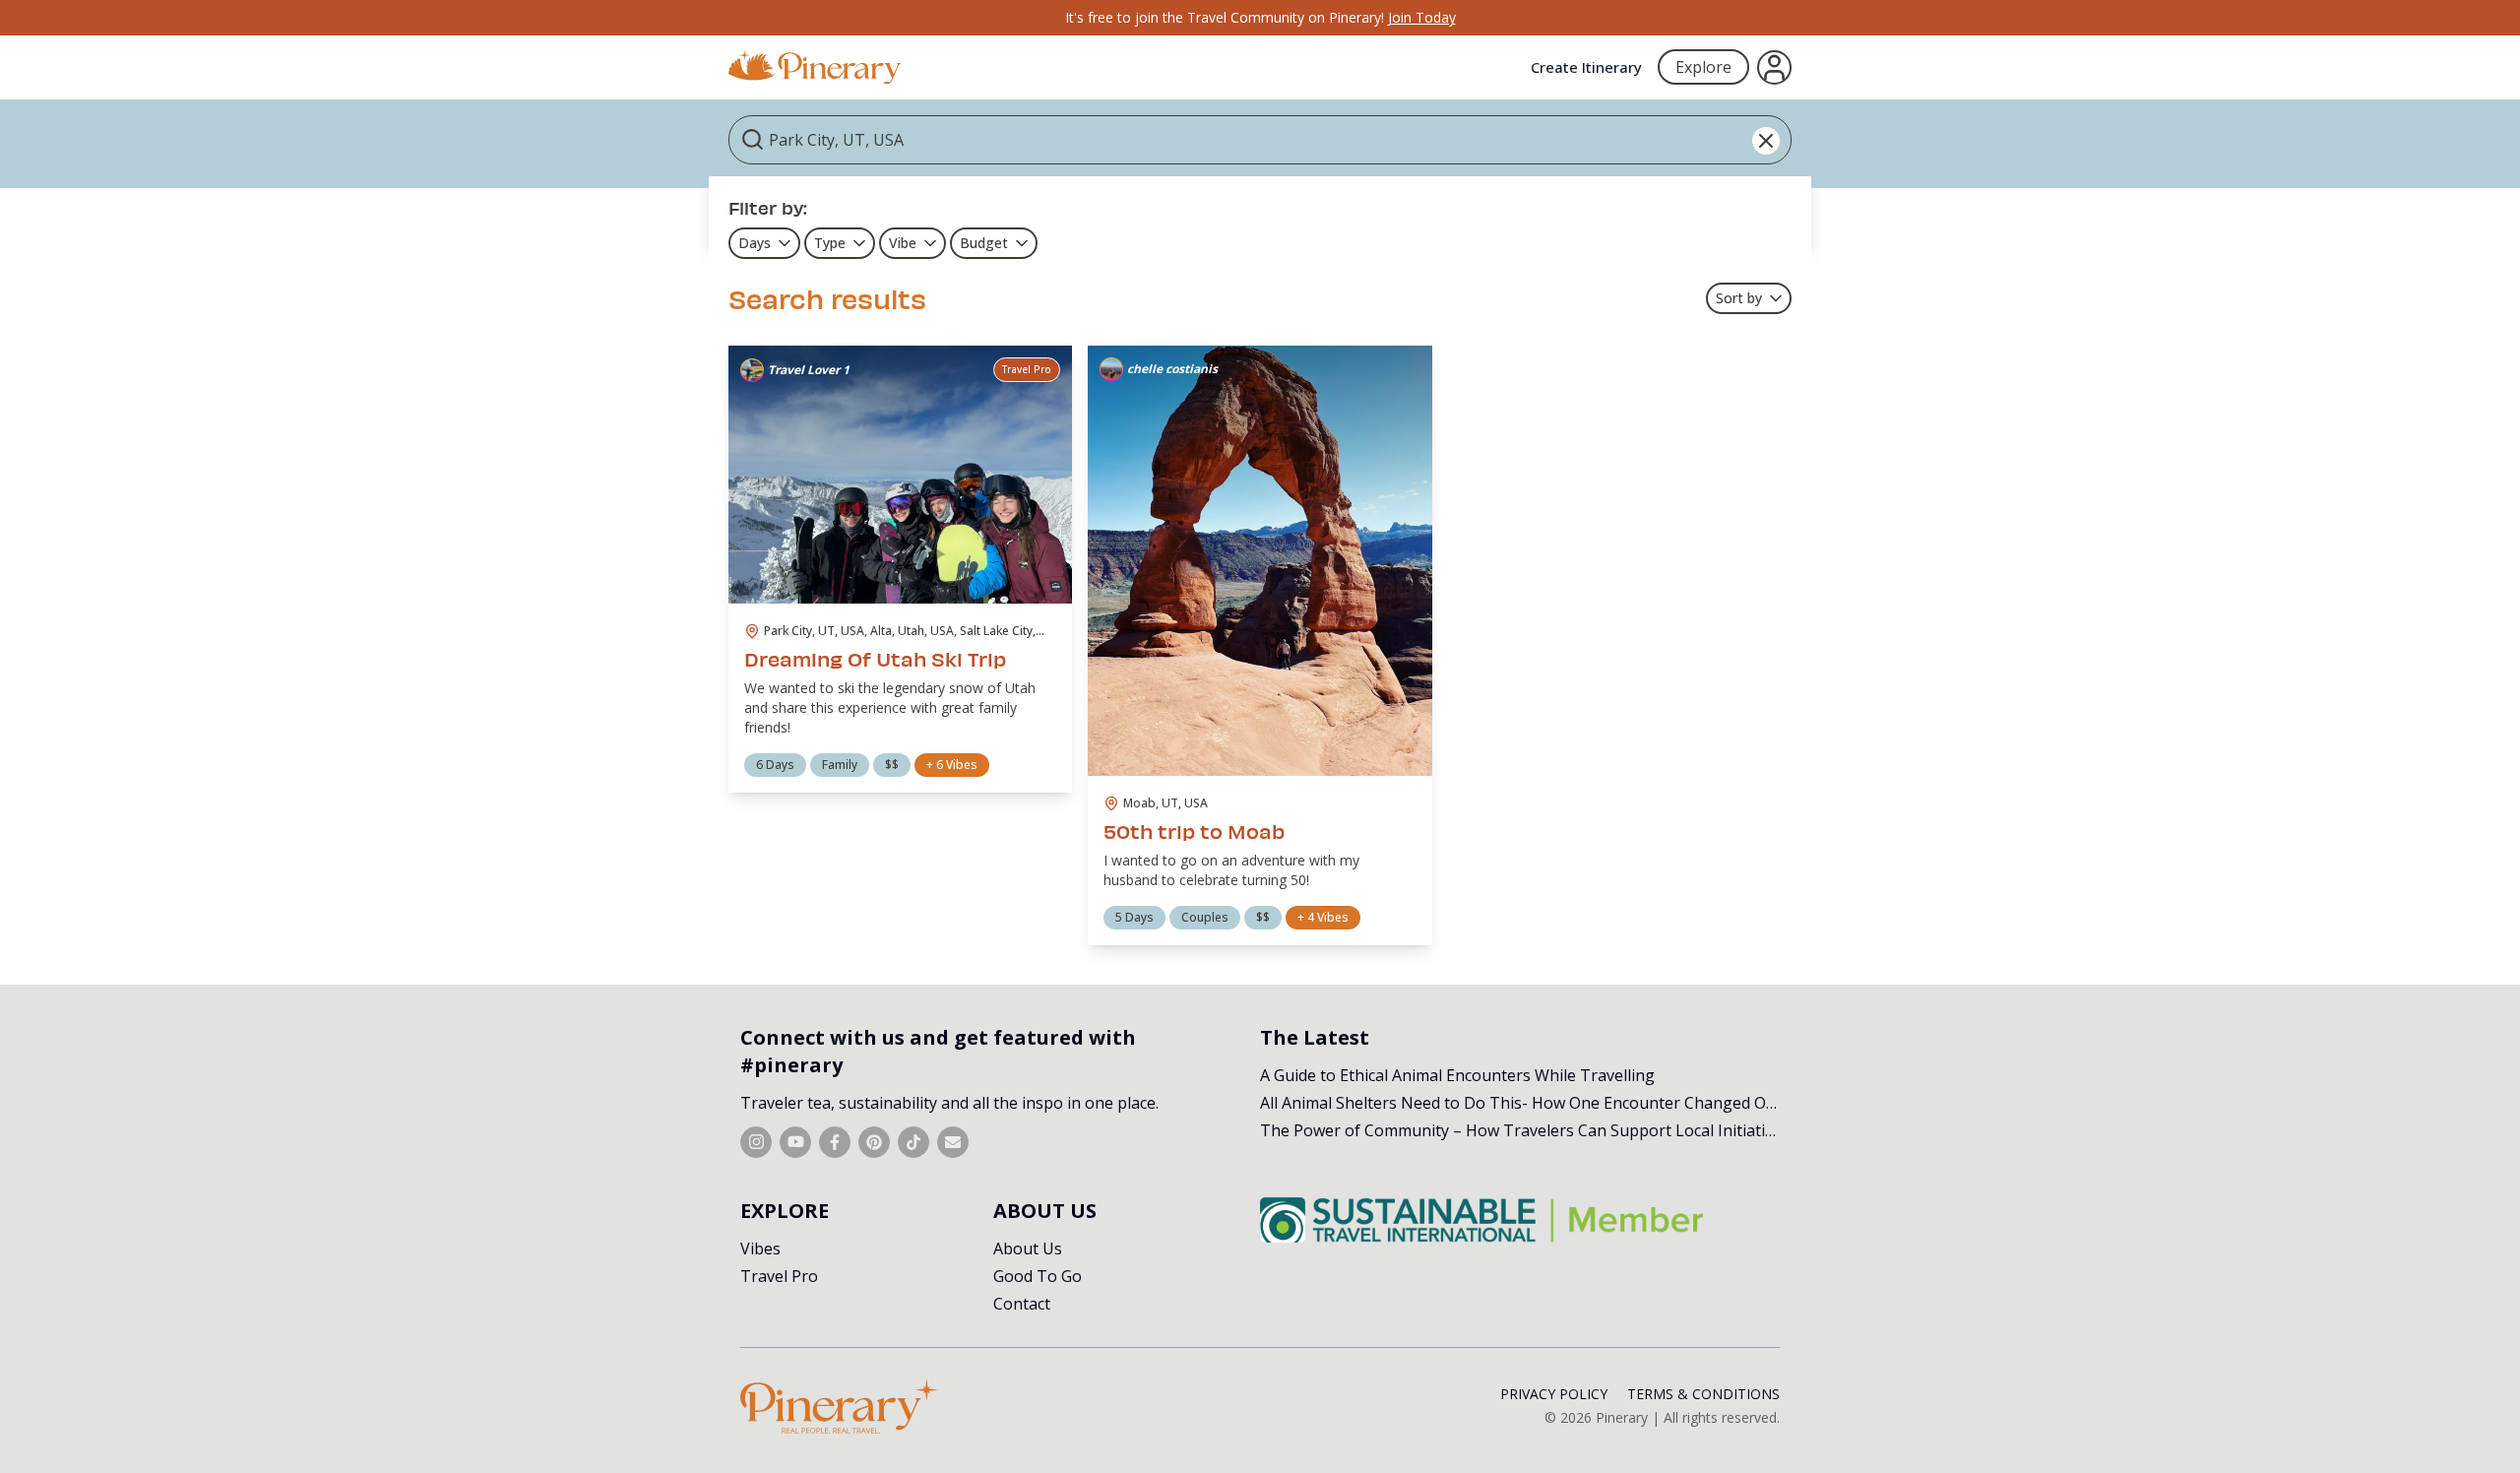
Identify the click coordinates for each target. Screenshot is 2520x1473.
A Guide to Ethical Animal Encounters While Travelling (1457, 1075)
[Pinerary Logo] (815, 67)
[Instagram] (756, 1142)
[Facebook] (835, 1142)
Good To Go (1038, 1276)
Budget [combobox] (984, 243)
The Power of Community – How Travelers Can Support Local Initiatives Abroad (1554, 1130)
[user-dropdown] (1774, 67)
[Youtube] (795, 1142)
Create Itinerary (1586, 67)
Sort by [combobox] (1739, 298)
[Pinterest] (874, 1142)
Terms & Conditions (1703, 1394)
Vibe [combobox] (903, 243)
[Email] (953, 1142)
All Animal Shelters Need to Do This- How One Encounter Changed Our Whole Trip (1565, 1103)
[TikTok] (913, 1142)
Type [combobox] (830, 243)
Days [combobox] (755, 243)
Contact (1022, 1304)
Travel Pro (779, 1276)
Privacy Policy (1554, 1394)
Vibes (760, 1249)
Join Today (1422, 17)
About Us (1028, 1249)
